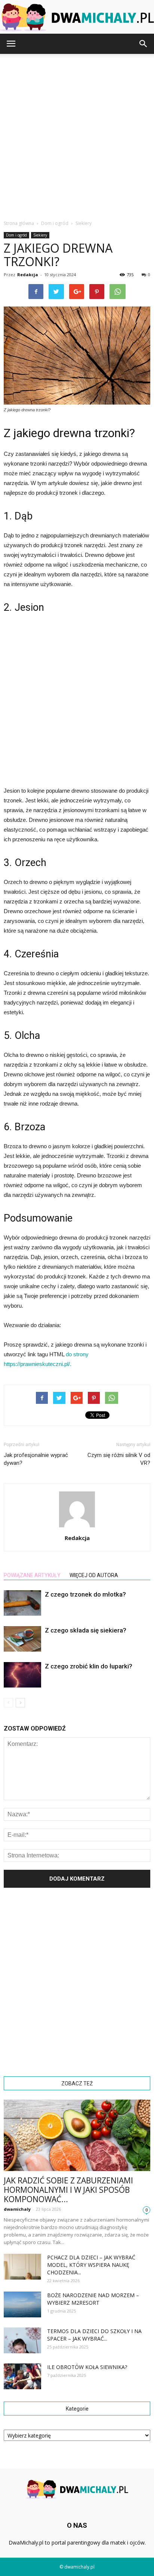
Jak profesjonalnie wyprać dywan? (36, 1459)
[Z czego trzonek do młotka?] (22, 1603)
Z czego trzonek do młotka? (85, 1594)
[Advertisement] (77, 135)
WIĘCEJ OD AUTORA (94, 1575)
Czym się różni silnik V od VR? (119, 1459)
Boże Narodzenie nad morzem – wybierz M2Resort (93, 2299)
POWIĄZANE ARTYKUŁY (32, 1575)
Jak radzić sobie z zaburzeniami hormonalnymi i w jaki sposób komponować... (68, 2190)
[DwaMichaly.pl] (77, 17)
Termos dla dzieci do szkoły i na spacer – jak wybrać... (94, 2335)
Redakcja (28, 275)
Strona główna (19, 223)
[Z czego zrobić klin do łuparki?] (22, 1675)
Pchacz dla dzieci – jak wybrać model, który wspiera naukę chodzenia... (91, 2265)
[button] (144, 44)
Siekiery (40, 235)
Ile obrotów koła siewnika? (87, 2367)
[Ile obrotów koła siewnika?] (22, 2376)
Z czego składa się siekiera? (86, 1630)
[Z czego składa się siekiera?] (22, 1639)
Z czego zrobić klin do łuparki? (89, 1666)
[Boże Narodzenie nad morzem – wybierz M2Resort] (22, 2304)
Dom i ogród (16, 235)
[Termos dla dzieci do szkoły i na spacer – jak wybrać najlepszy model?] (22, 2340)
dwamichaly (17, 2209)
